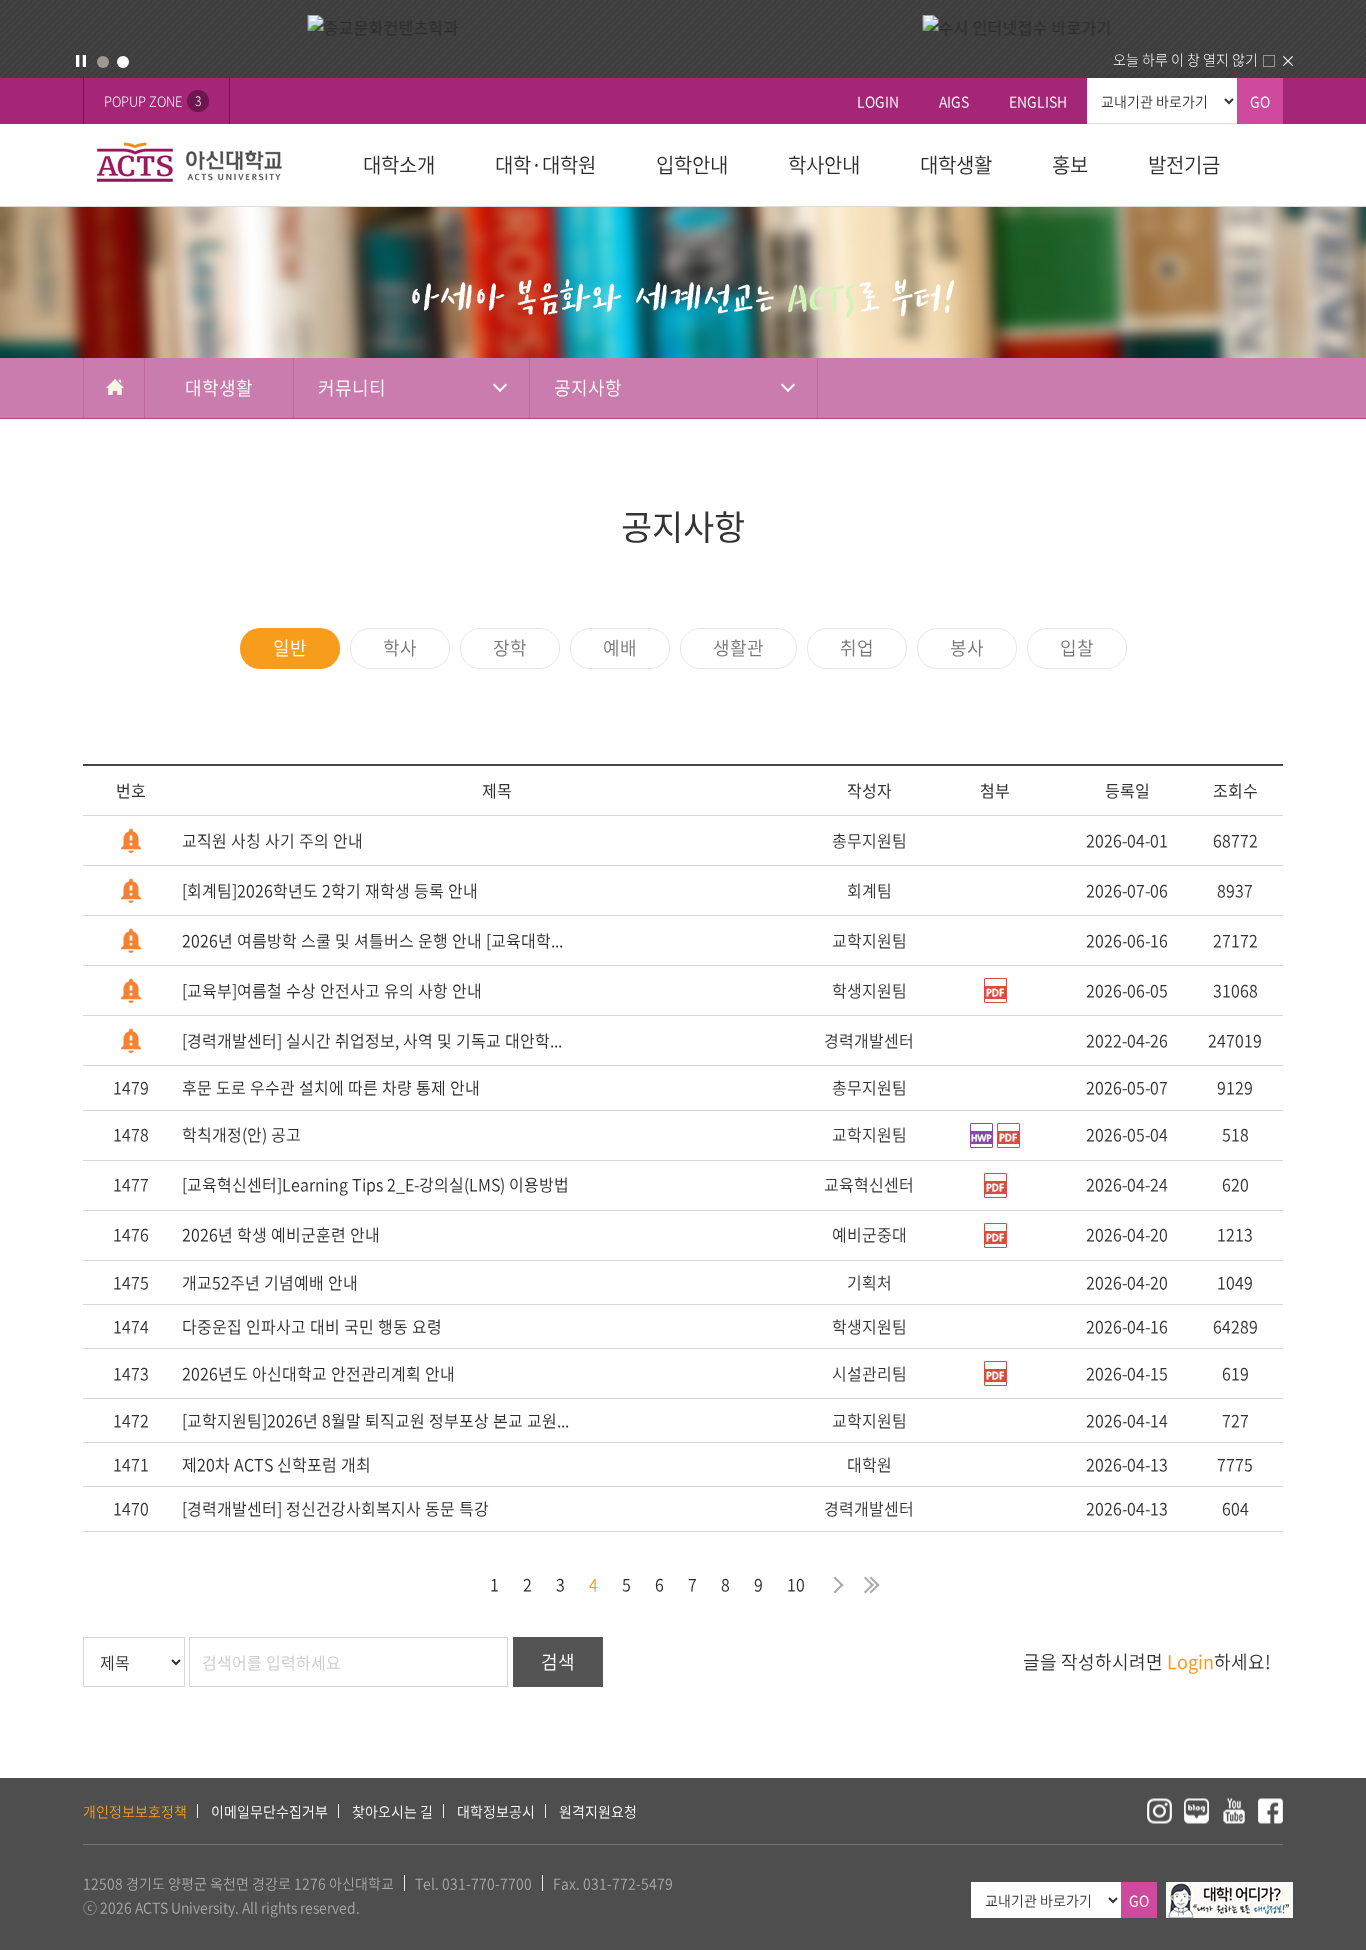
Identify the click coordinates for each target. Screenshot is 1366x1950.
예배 (620, 647)
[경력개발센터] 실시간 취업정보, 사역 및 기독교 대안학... (372, 1040)
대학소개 (399, 164)
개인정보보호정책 (135, 1811)
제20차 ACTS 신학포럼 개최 (276, 1464)
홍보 (1070, 164)
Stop (81, 61)
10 (796, 1584)
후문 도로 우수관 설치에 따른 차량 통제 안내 (331, 1087)
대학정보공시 (496, 1811)
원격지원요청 (598, 1811)
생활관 (738, 647)
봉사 (967, 647)
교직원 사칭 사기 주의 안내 (272, 840)
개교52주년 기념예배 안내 (270, 1282)
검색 (558, 1661)
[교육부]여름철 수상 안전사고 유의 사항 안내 (332, 990)
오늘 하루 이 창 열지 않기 (1185, 59)
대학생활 (956, 164)
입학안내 (692, 164)
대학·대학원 (545, 164)
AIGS (954, 101)
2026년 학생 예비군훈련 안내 (281, 1234)
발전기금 (1184, 164)
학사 (400, 647)
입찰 (1077, 647)
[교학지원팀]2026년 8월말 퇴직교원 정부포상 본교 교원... (375, 1420)
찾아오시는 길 (392, 1811)
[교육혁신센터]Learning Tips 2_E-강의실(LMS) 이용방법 (375, 1184)
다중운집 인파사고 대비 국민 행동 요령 (312, 1326)
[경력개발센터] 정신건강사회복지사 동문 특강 (335, 1508)
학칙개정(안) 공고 (241, 1134)
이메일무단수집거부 (269, 1811)
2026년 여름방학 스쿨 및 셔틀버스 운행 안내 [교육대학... (372, 940)
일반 (290, 647)
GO (1260, 101)
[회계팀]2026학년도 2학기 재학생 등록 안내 (330, 890)
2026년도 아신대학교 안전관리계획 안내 (318, 1373)
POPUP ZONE (152, 100)
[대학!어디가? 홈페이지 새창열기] (1229, 1893)
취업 (857, 647)
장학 (510, 647)
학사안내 (824, 164)
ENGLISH (1038, 101)
